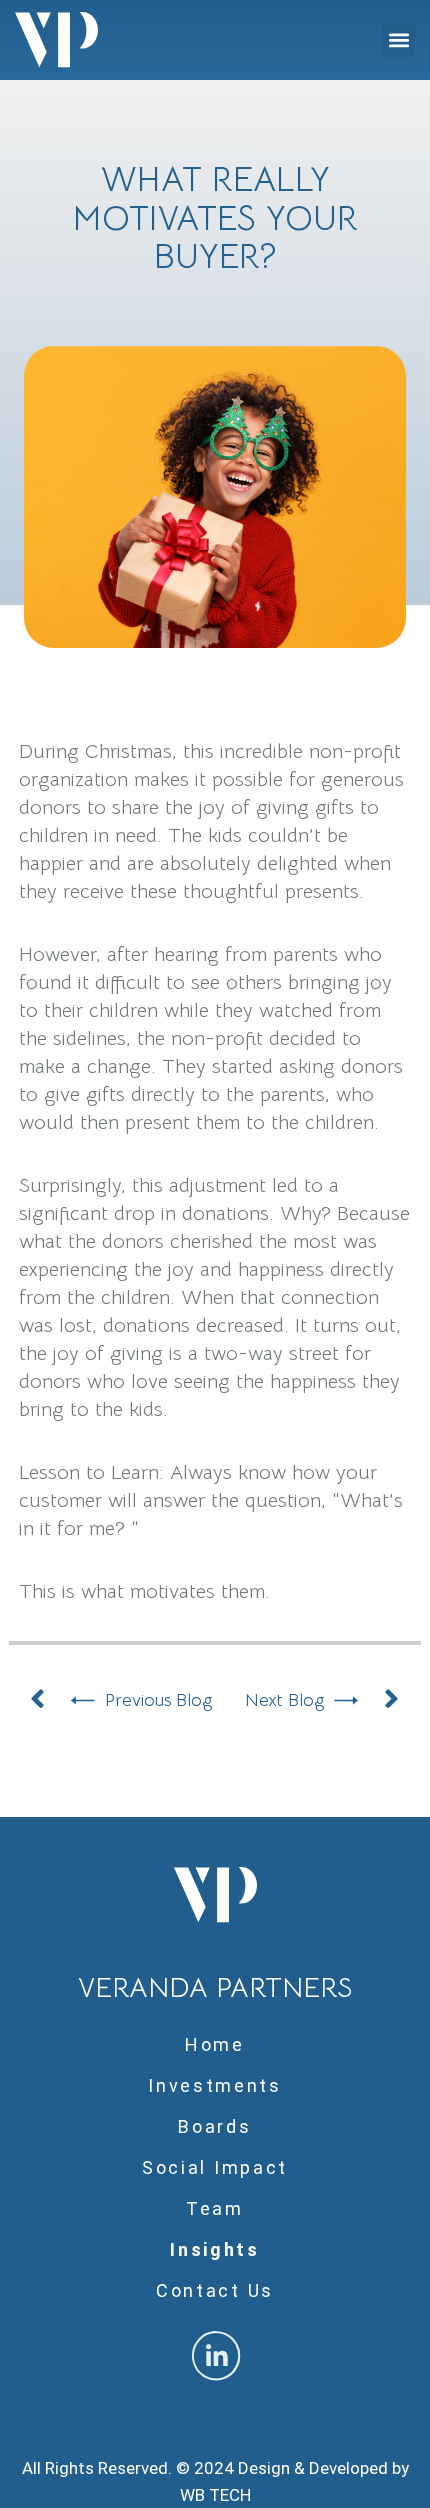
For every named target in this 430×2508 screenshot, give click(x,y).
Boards (214, 2126)
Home (215, 2044)
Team (215, 2208)
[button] (398, 40)
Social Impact (215, 2167)
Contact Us (215, 2290)
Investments (215, 2085)
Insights (215, 2249)
